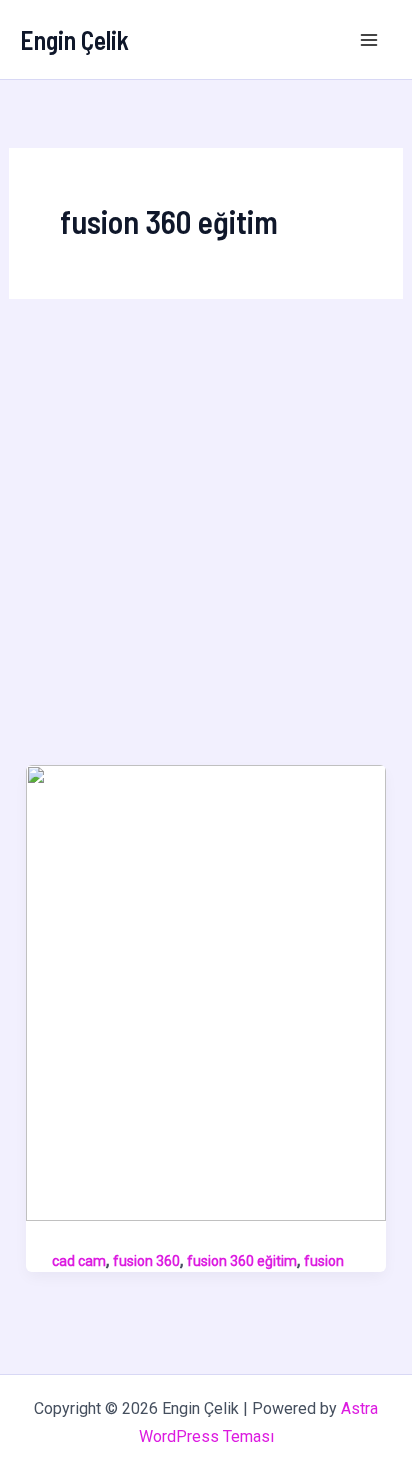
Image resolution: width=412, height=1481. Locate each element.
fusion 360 (146, 1261)
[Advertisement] (206, 549)
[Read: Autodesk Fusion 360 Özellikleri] (206, 991)
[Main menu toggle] (370, 40)
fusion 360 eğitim (242, 1261)
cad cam (79, 1261)
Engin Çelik (74, 39)
